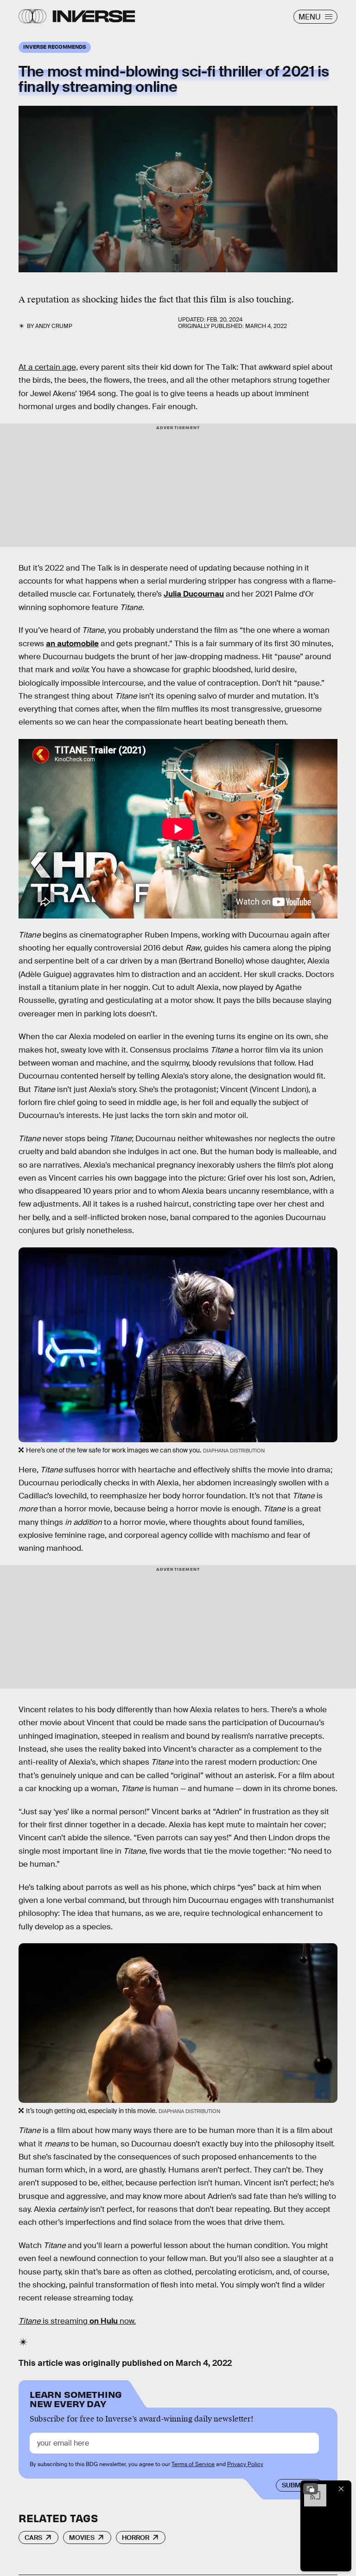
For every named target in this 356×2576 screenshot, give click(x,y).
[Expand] (311, 2489)
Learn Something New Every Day (76, 2398)
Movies (82, 2537)
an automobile (72, 644)
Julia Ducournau (194, 594)
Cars (33, 2537)
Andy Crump (54, 326)
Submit (294, 2485)
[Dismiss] (341, 2489)
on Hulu (104, 2321)
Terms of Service (193, 2464)
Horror (136, 2537)
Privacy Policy (245, 2464)
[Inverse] (94, 16)
